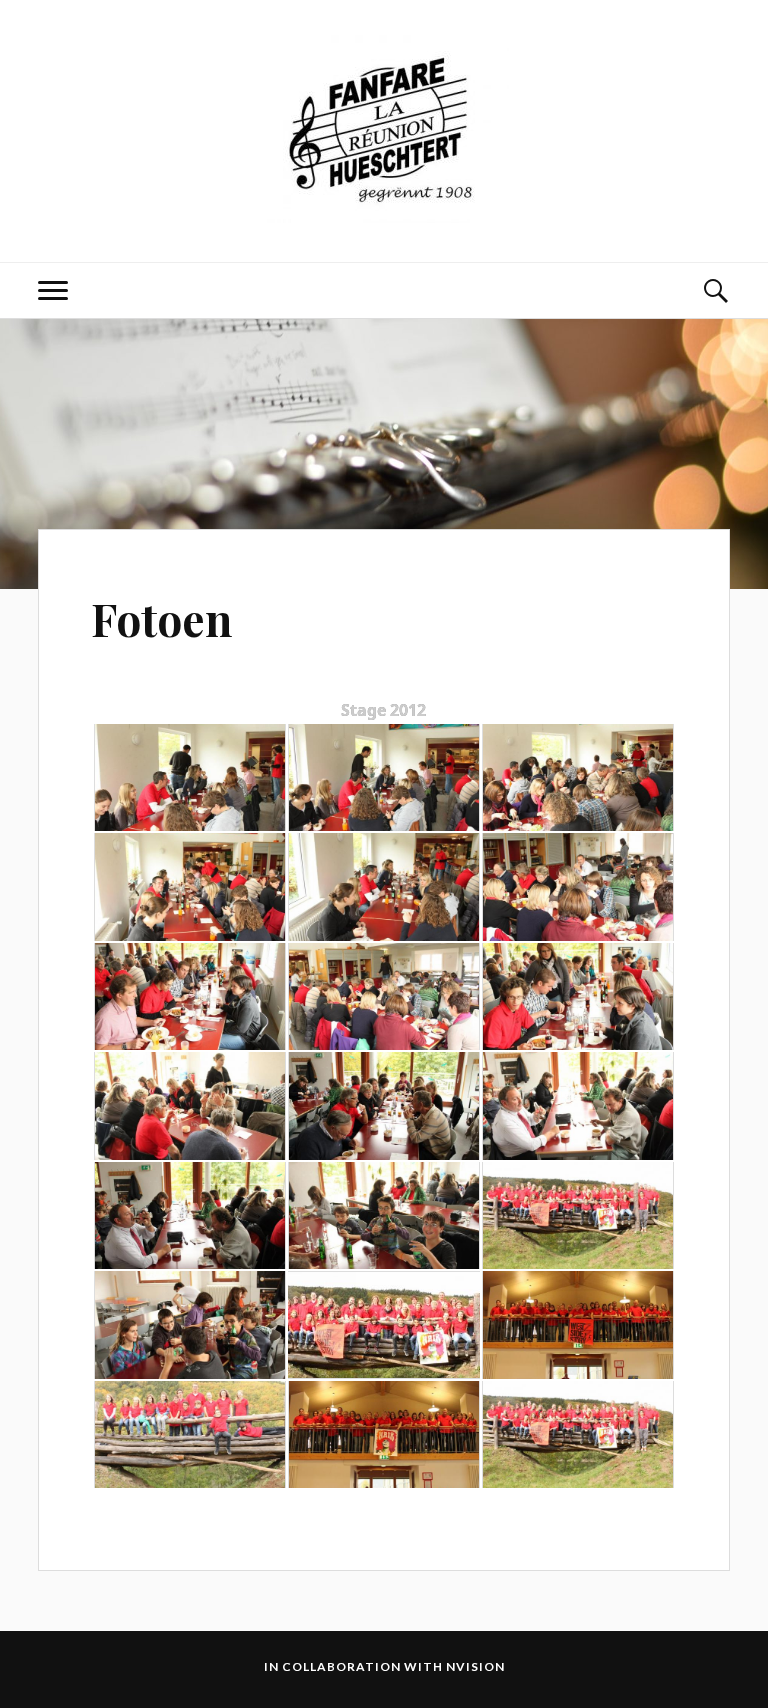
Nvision (475, 1666)
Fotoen (161, 618)
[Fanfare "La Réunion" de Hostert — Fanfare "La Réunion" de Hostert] (384, 129)
